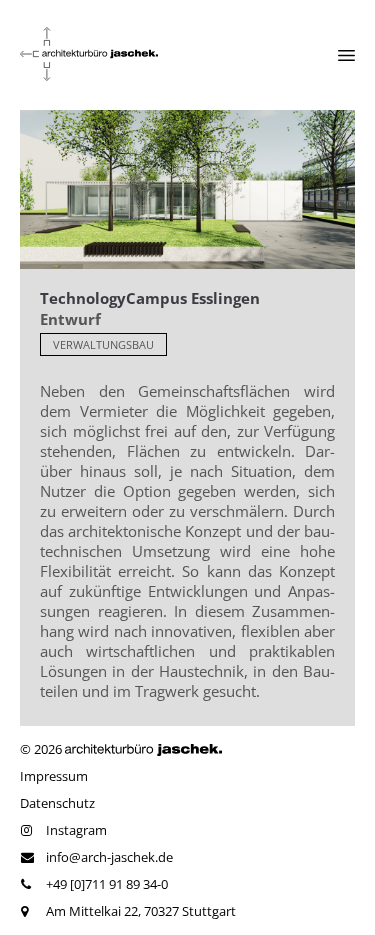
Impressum (54, 776)
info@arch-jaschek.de (109, 857)
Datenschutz (57, 803)
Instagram (76, 830)
